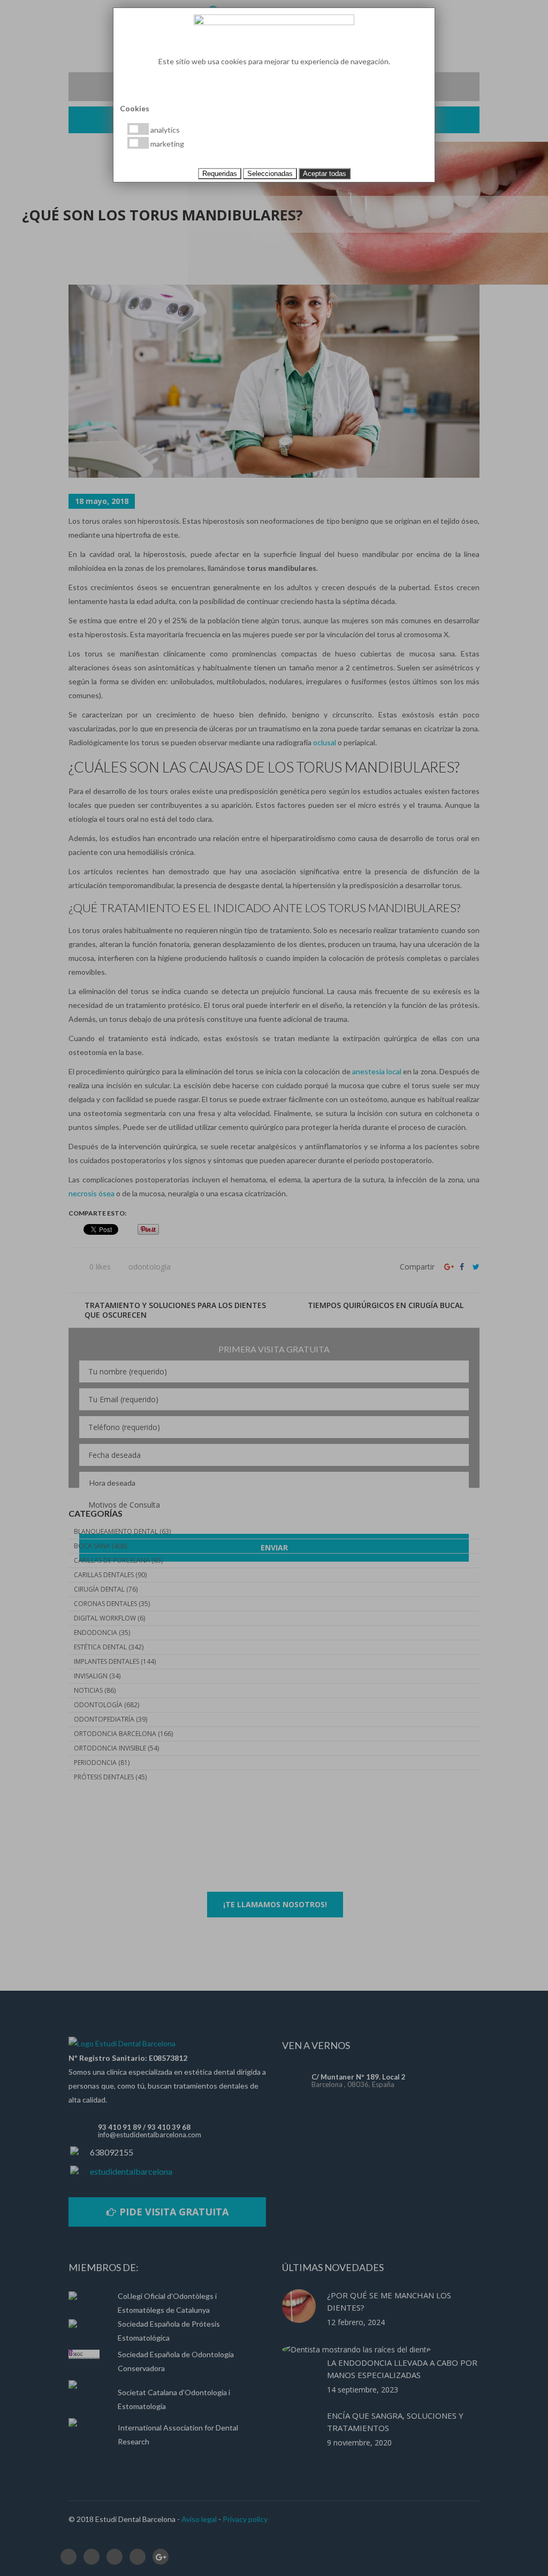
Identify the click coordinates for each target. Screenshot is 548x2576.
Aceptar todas (325, 174)
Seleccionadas (270, 174)
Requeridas (220, 174)
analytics (164, 130)
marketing (166, 144)
